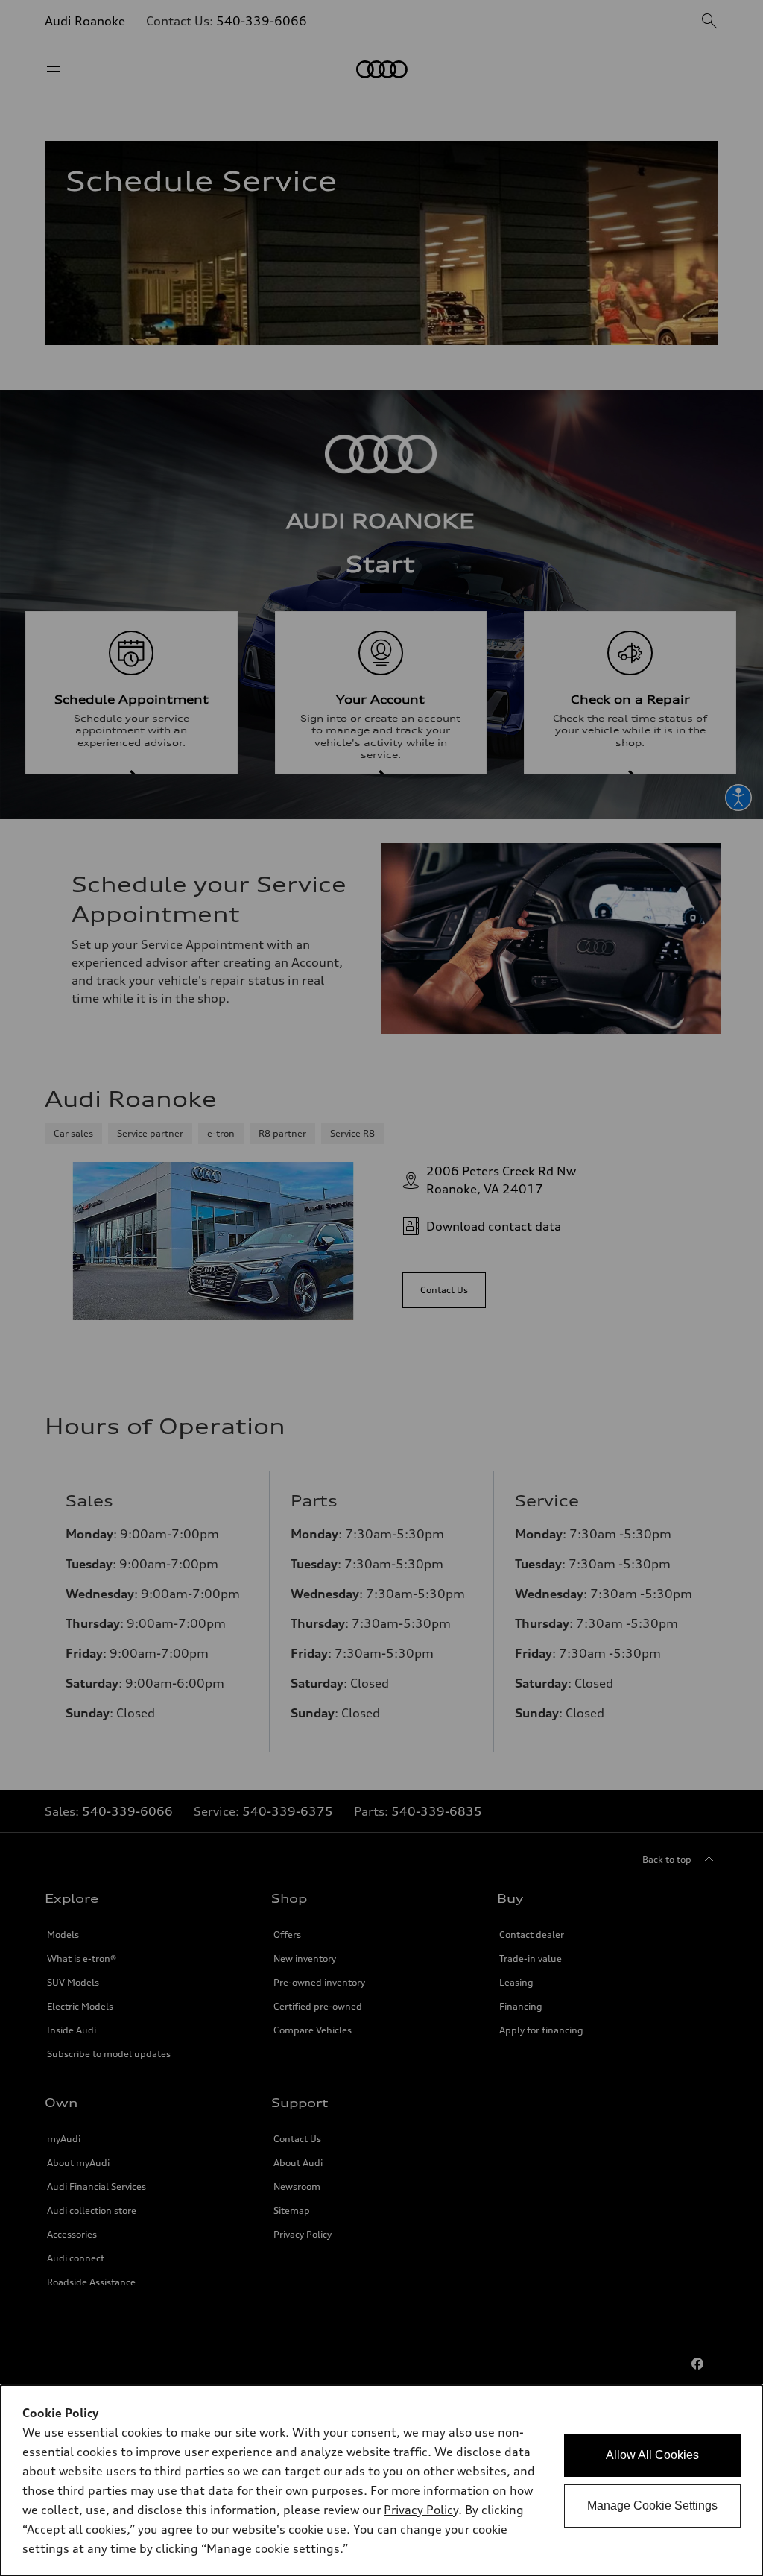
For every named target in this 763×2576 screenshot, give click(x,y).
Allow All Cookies (652, 2455)
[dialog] (381, 2481)
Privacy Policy (421, 2510)
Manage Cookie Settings (652, 2506)
